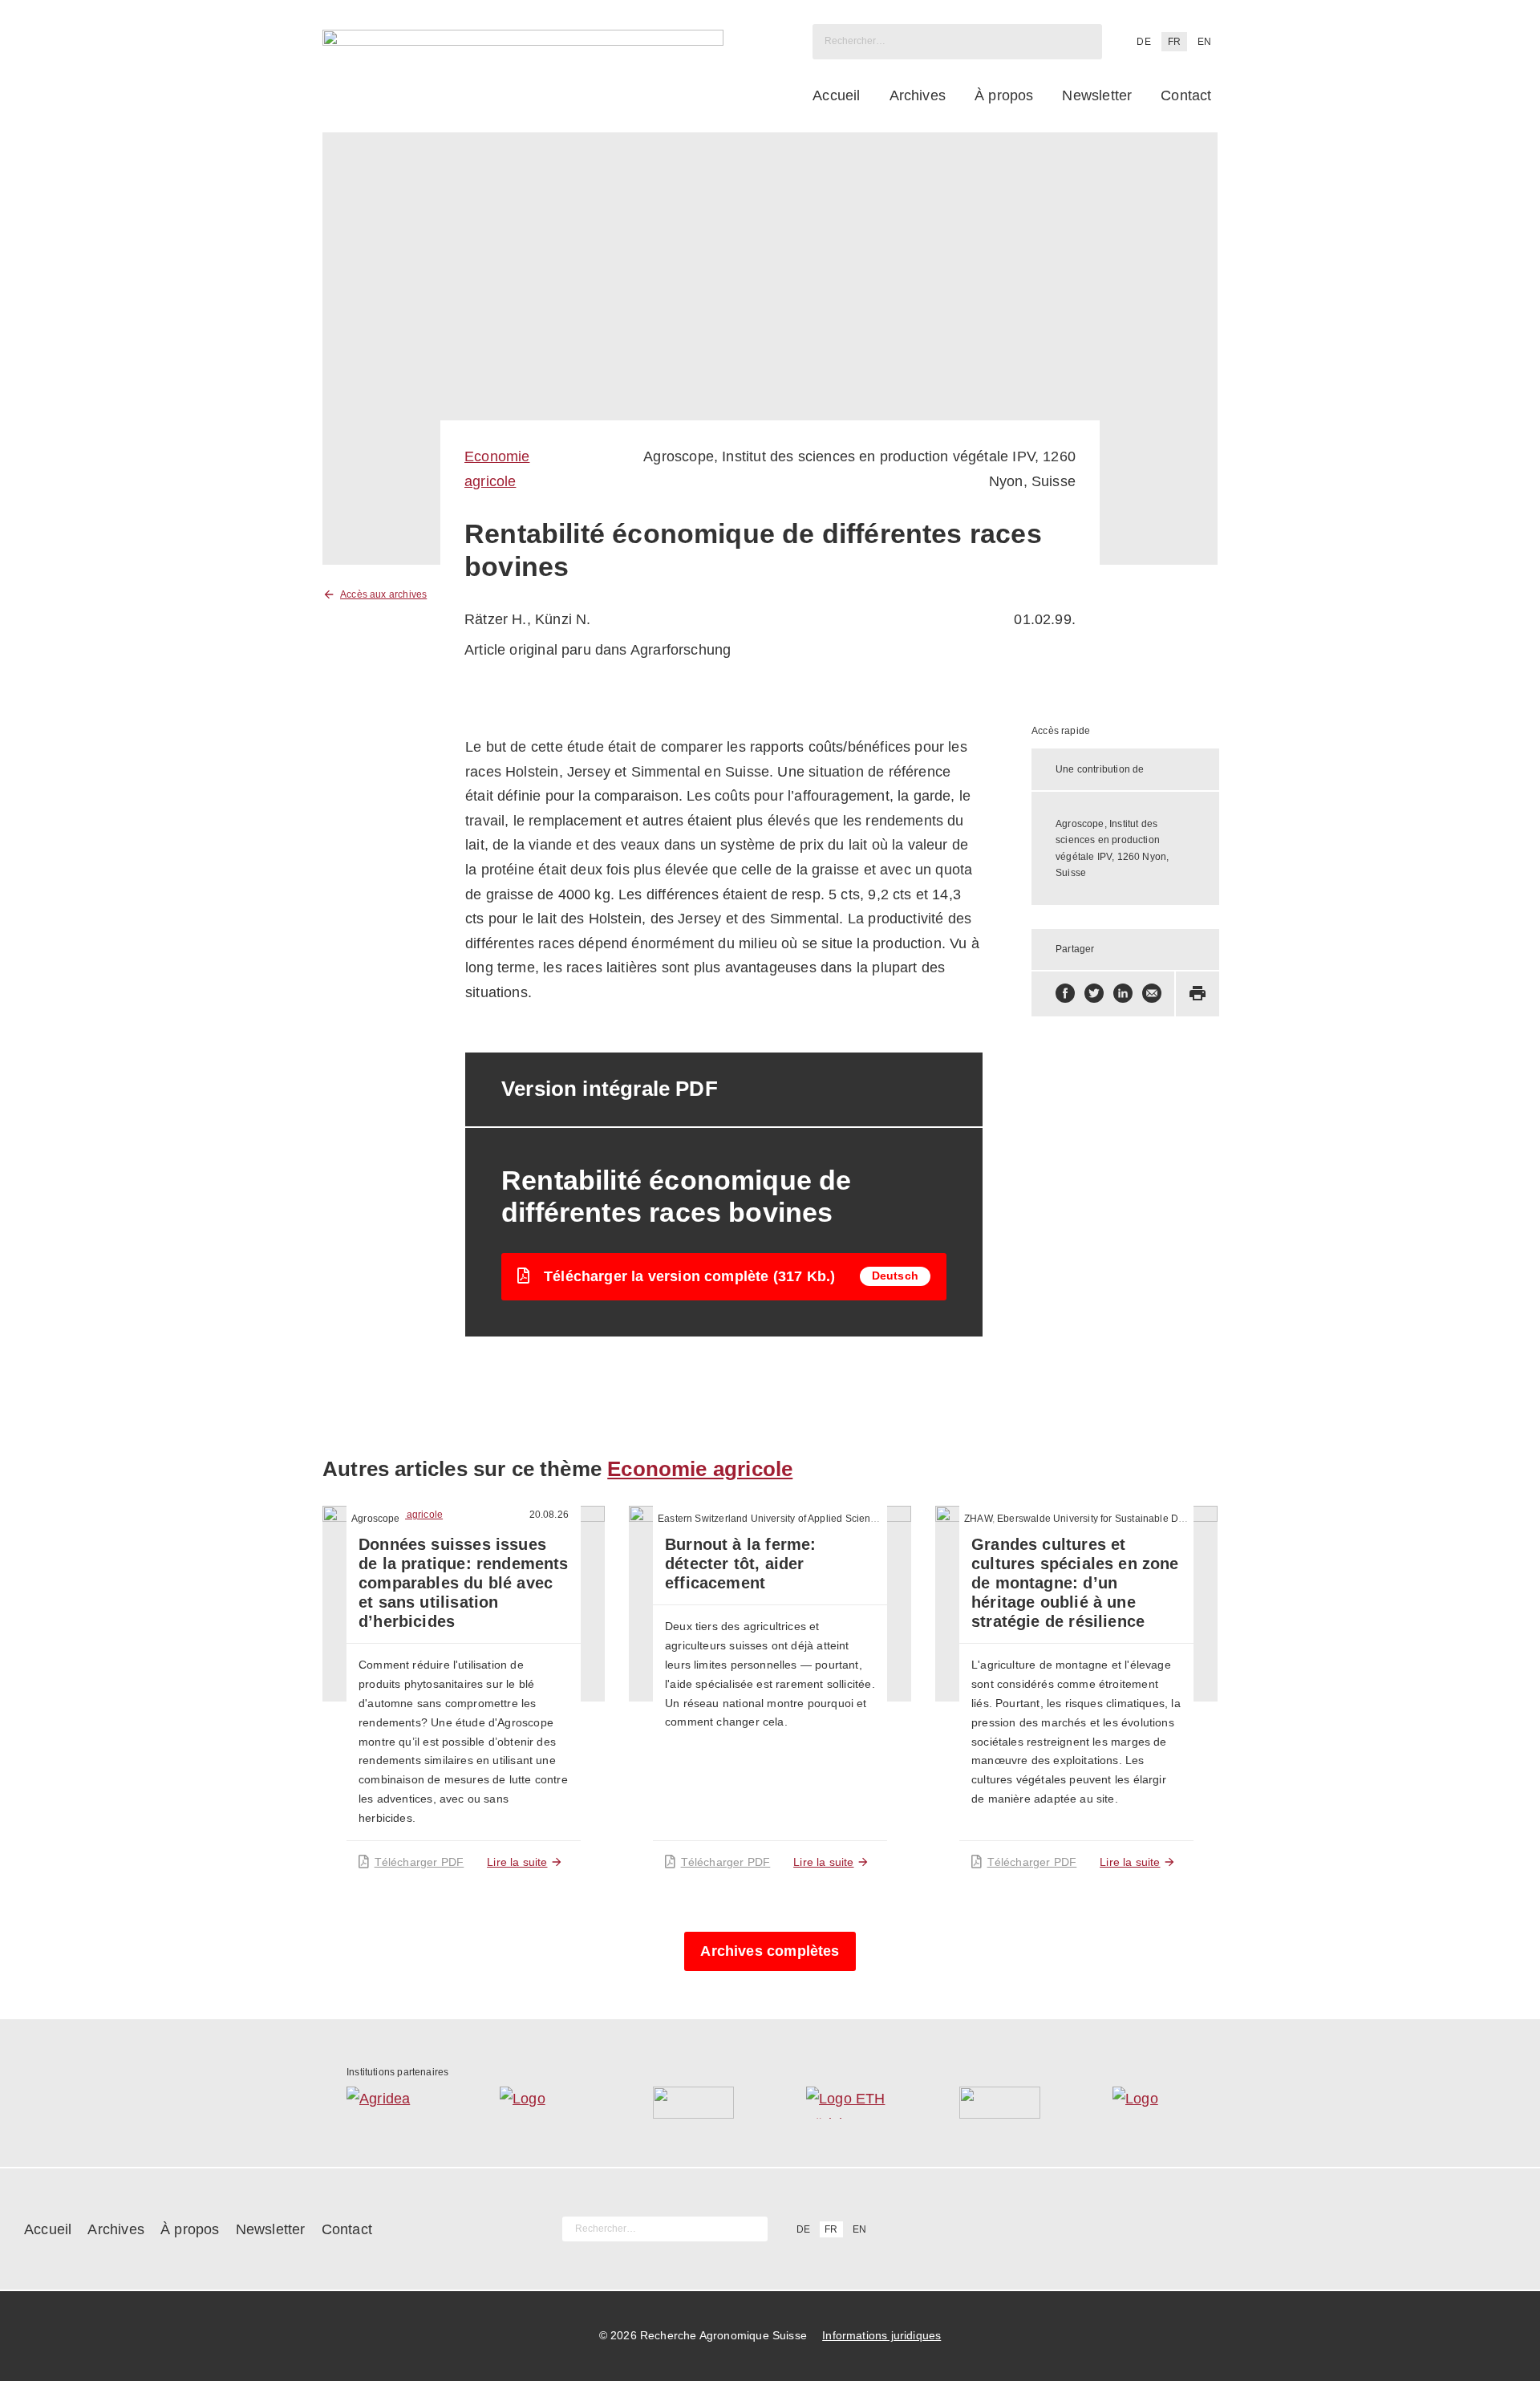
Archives (918, 95)
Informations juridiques (881, 2335)
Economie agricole (700, 1469)
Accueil (836, 95)
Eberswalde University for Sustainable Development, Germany (1137, 1519)
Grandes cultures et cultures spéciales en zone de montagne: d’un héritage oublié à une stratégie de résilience (1075, 1583)
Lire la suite (517, 1862)
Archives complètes (770, 1951)
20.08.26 (549, 1515)
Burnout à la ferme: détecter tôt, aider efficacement (740, 1564)
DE (1143, 42)
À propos (1004, 95)
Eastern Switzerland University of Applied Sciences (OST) (786, 1519)
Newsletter (1097, 95)
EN (1204, 42)
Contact (1186, 95)
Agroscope (376, 1519)
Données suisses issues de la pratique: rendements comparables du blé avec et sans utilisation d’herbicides (464, 1583)
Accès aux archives (383, 594)
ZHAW (978, 1519)
